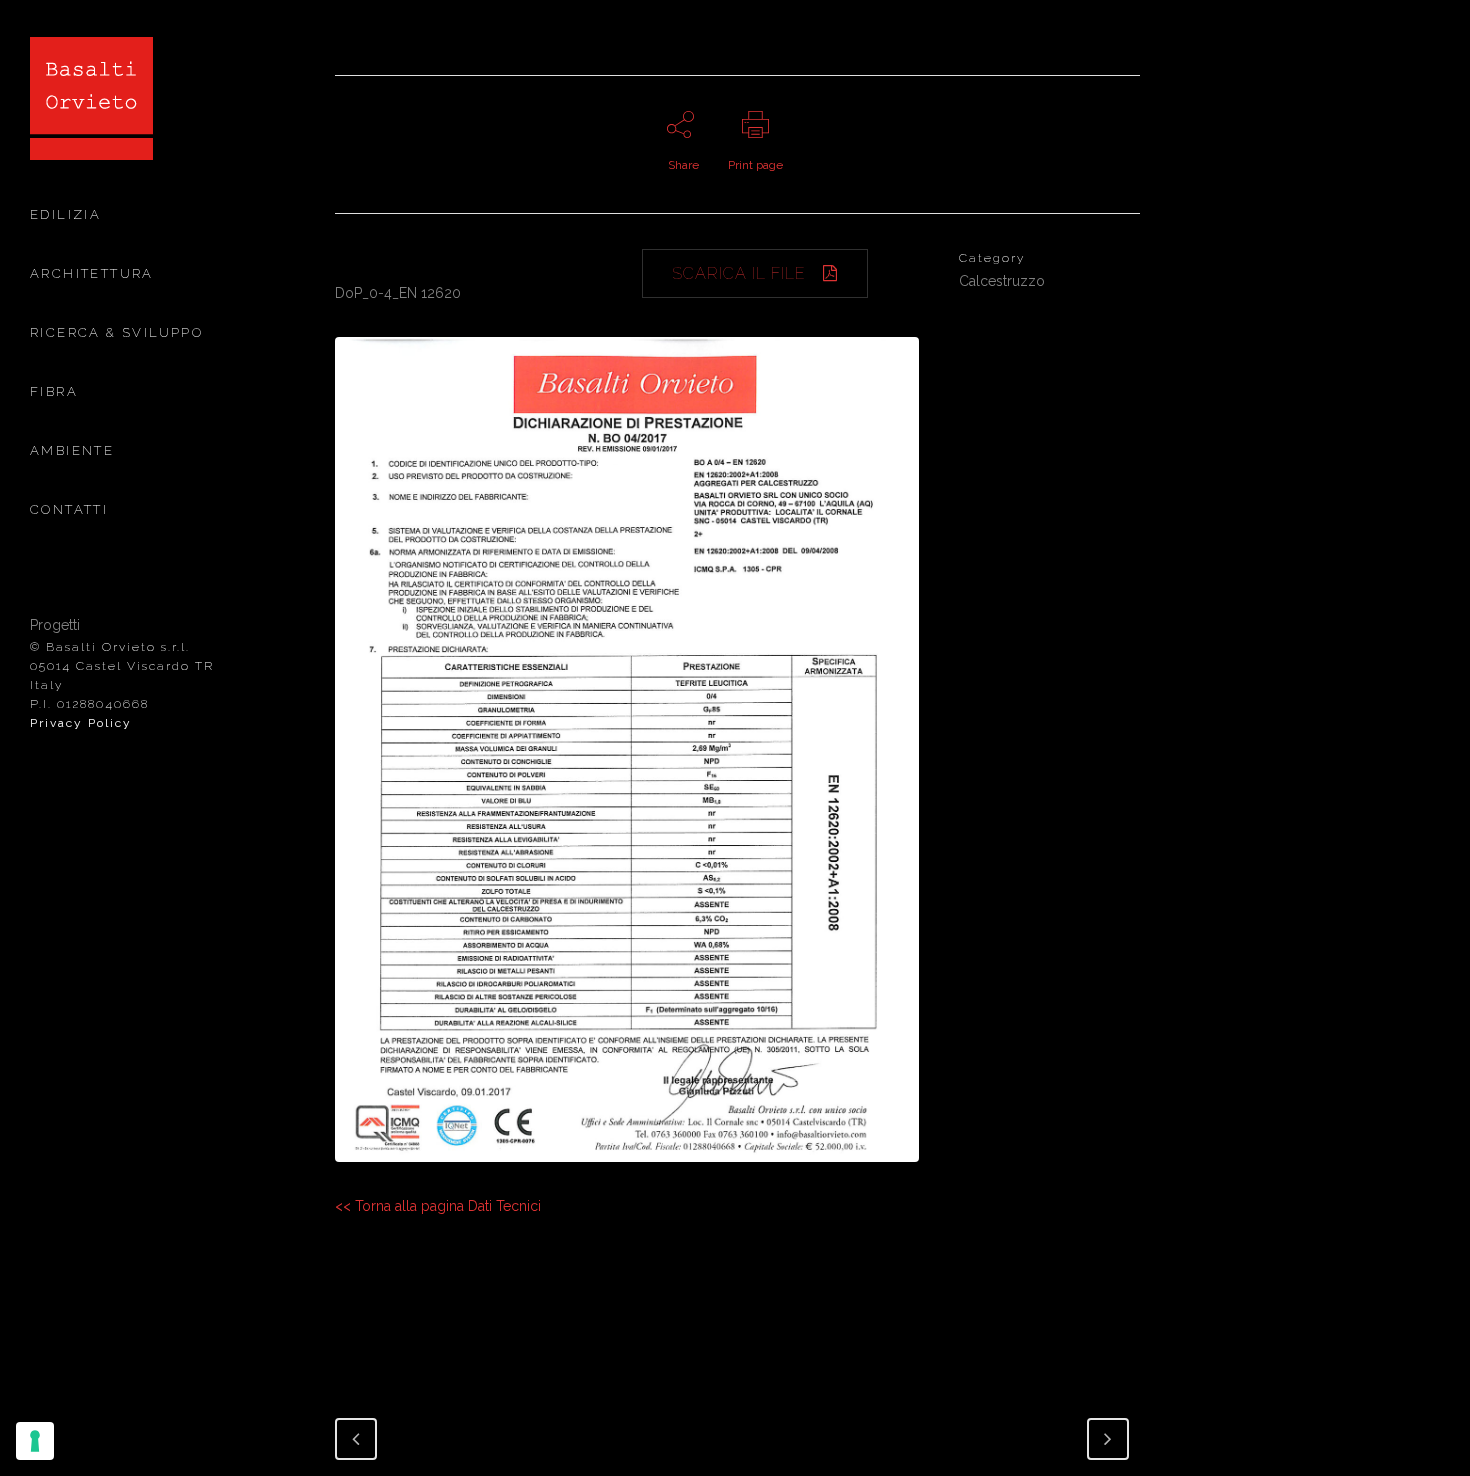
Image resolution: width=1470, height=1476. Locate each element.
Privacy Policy (81, 723)
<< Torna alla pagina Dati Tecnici (438, 1206)
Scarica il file (739, 273)
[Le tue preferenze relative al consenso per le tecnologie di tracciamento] (35, 1441)
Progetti (55, 625)
